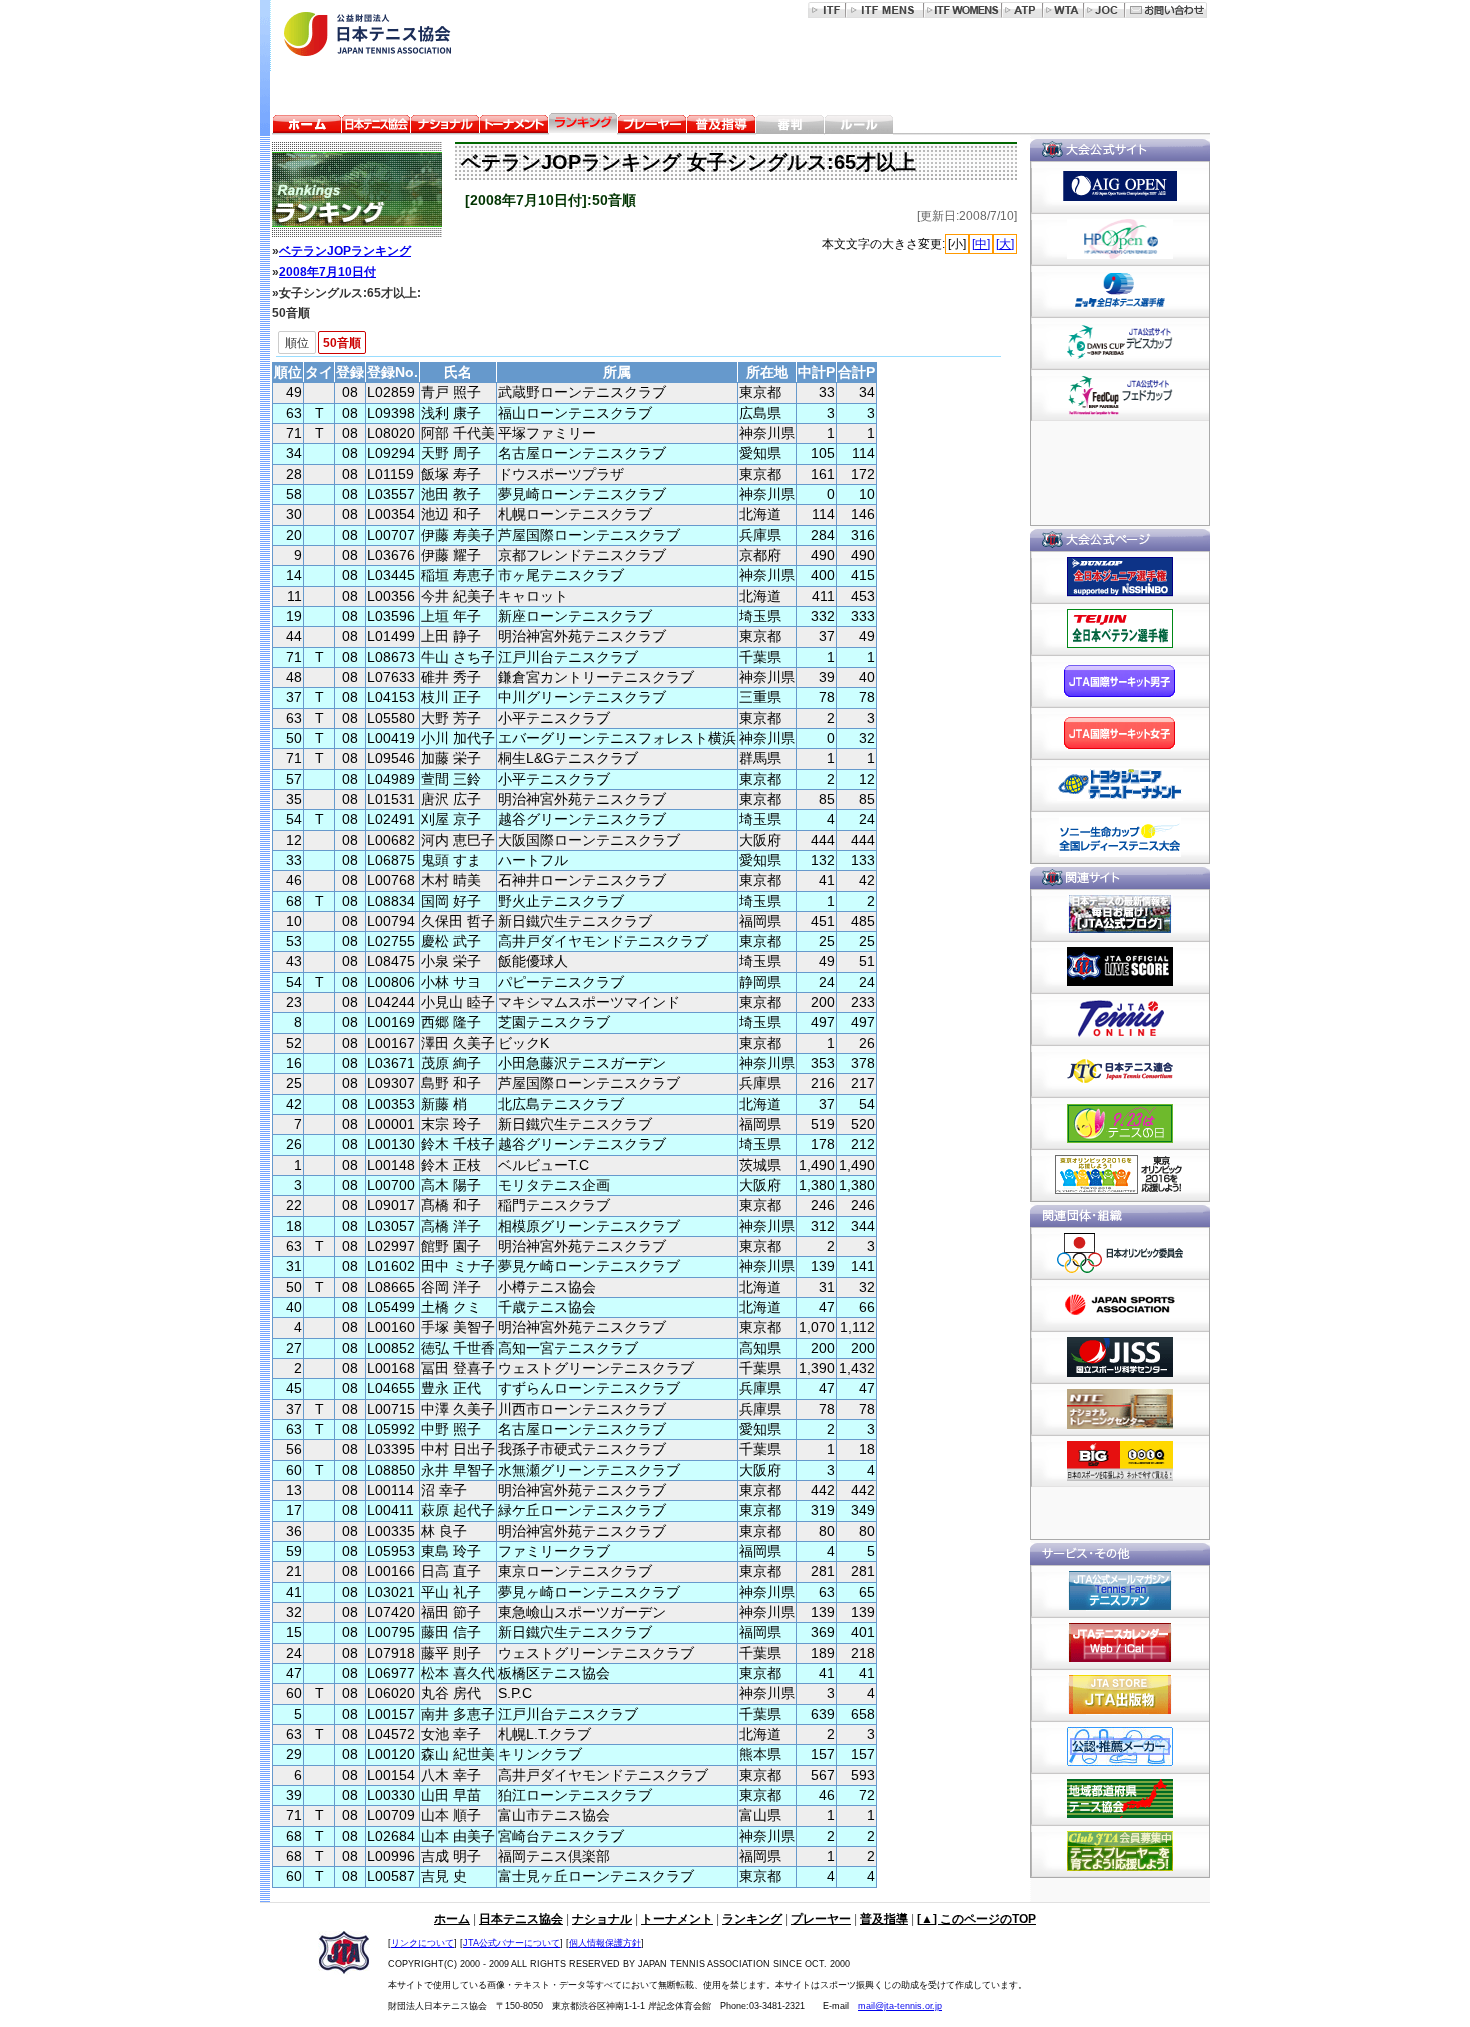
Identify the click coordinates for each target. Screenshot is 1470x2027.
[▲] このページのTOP (976, 1919)
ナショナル (602, 1919)
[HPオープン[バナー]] (1120, 239)
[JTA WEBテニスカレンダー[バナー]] (1120, 1643)
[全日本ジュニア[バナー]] (1120, 577)
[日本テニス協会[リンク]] (376, 126)
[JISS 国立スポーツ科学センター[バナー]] (1120, 1357)
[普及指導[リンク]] (721, 126)
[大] (1005, 244)
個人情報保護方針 (605, 1943)
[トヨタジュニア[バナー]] (1120, 785)
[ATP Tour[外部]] (1022, 9)
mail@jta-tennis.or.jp (900, 2006)
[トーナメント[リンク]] (514, 126)
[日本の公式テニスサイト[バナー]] (1120, 1071)
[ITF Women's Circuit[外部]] (963, 9)
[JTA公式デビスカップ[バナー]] (1120, 343)
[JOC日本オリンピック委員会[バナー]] (1120, 1253)
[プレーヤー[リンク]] (652, 126)
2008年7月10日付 (327, 272)
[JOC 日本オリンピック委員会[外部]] (1104, 9)
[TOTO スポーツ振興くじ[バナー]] (1120, 1461)
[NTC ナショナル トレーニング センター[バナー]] (1120, 1409)
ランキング (752, 1919)
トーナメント (677, 1919)
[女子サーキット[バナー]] (1120, 733)
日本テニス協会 (521, 1919)
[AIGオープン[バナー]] (1120, 187)
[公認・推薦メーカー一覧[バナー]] (1120, 1747)
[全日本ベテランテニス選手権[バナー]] (1120, 629)
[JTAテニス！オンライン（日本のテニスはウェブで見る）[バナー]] (1120, 1019)
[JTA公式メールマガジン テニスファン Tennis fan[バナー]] (1120, 1591)
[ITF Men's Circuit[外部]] (885, 9)
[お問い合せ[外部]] (1166, 9)
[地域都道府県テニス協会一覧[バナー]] (1120, 1799)
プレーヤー (821, 1919)
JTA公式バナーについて (511, 1943)
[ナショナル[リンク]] (445, 126)
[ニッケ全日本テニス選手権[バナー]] (1120, 291)
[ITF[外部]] (827, 9)
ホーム (452, 1919)
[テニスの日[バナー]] (1120, 1123)
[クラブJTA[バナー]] (1120, 1851)
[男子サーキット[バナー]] (1120, 681)
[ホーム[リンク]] (307, 126)
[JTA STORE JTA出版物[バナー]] (1120, 1695)
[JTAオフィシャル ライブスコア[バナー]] (1120, 967)
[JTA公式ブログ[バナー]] (1120, 915)
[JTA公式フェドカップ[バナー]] (1120, 395)
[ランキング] (351, 189)
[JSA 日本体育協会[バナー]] (1120, 1305)
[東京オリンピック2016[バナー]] (1120, 1175)
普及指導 (884, 1919)
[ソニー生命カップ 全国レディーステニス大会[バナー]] (1120, 837)
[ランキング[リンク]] (583, 126)
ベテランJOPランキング (345, 251)
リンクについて (422, 1943)
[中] (981, 244)
